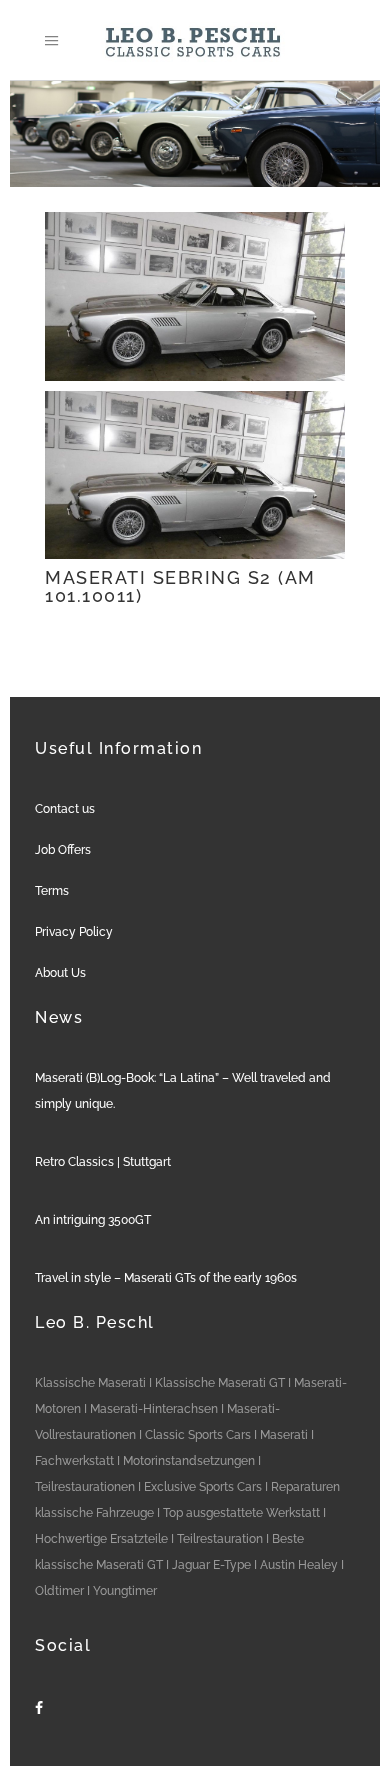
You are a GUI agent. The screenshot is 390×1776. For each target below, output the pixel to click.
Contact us (65, 809)
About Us (60, 973)
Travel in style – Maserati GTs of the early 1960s (166, 1278)
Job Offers (63, 850)
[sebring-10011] (195, 475)
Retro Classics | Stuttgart (103, 1162)
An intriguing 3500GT (93, 1220)
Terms (52, 891)
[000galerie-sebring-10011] (195, 296)
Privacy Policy (74, 932)
